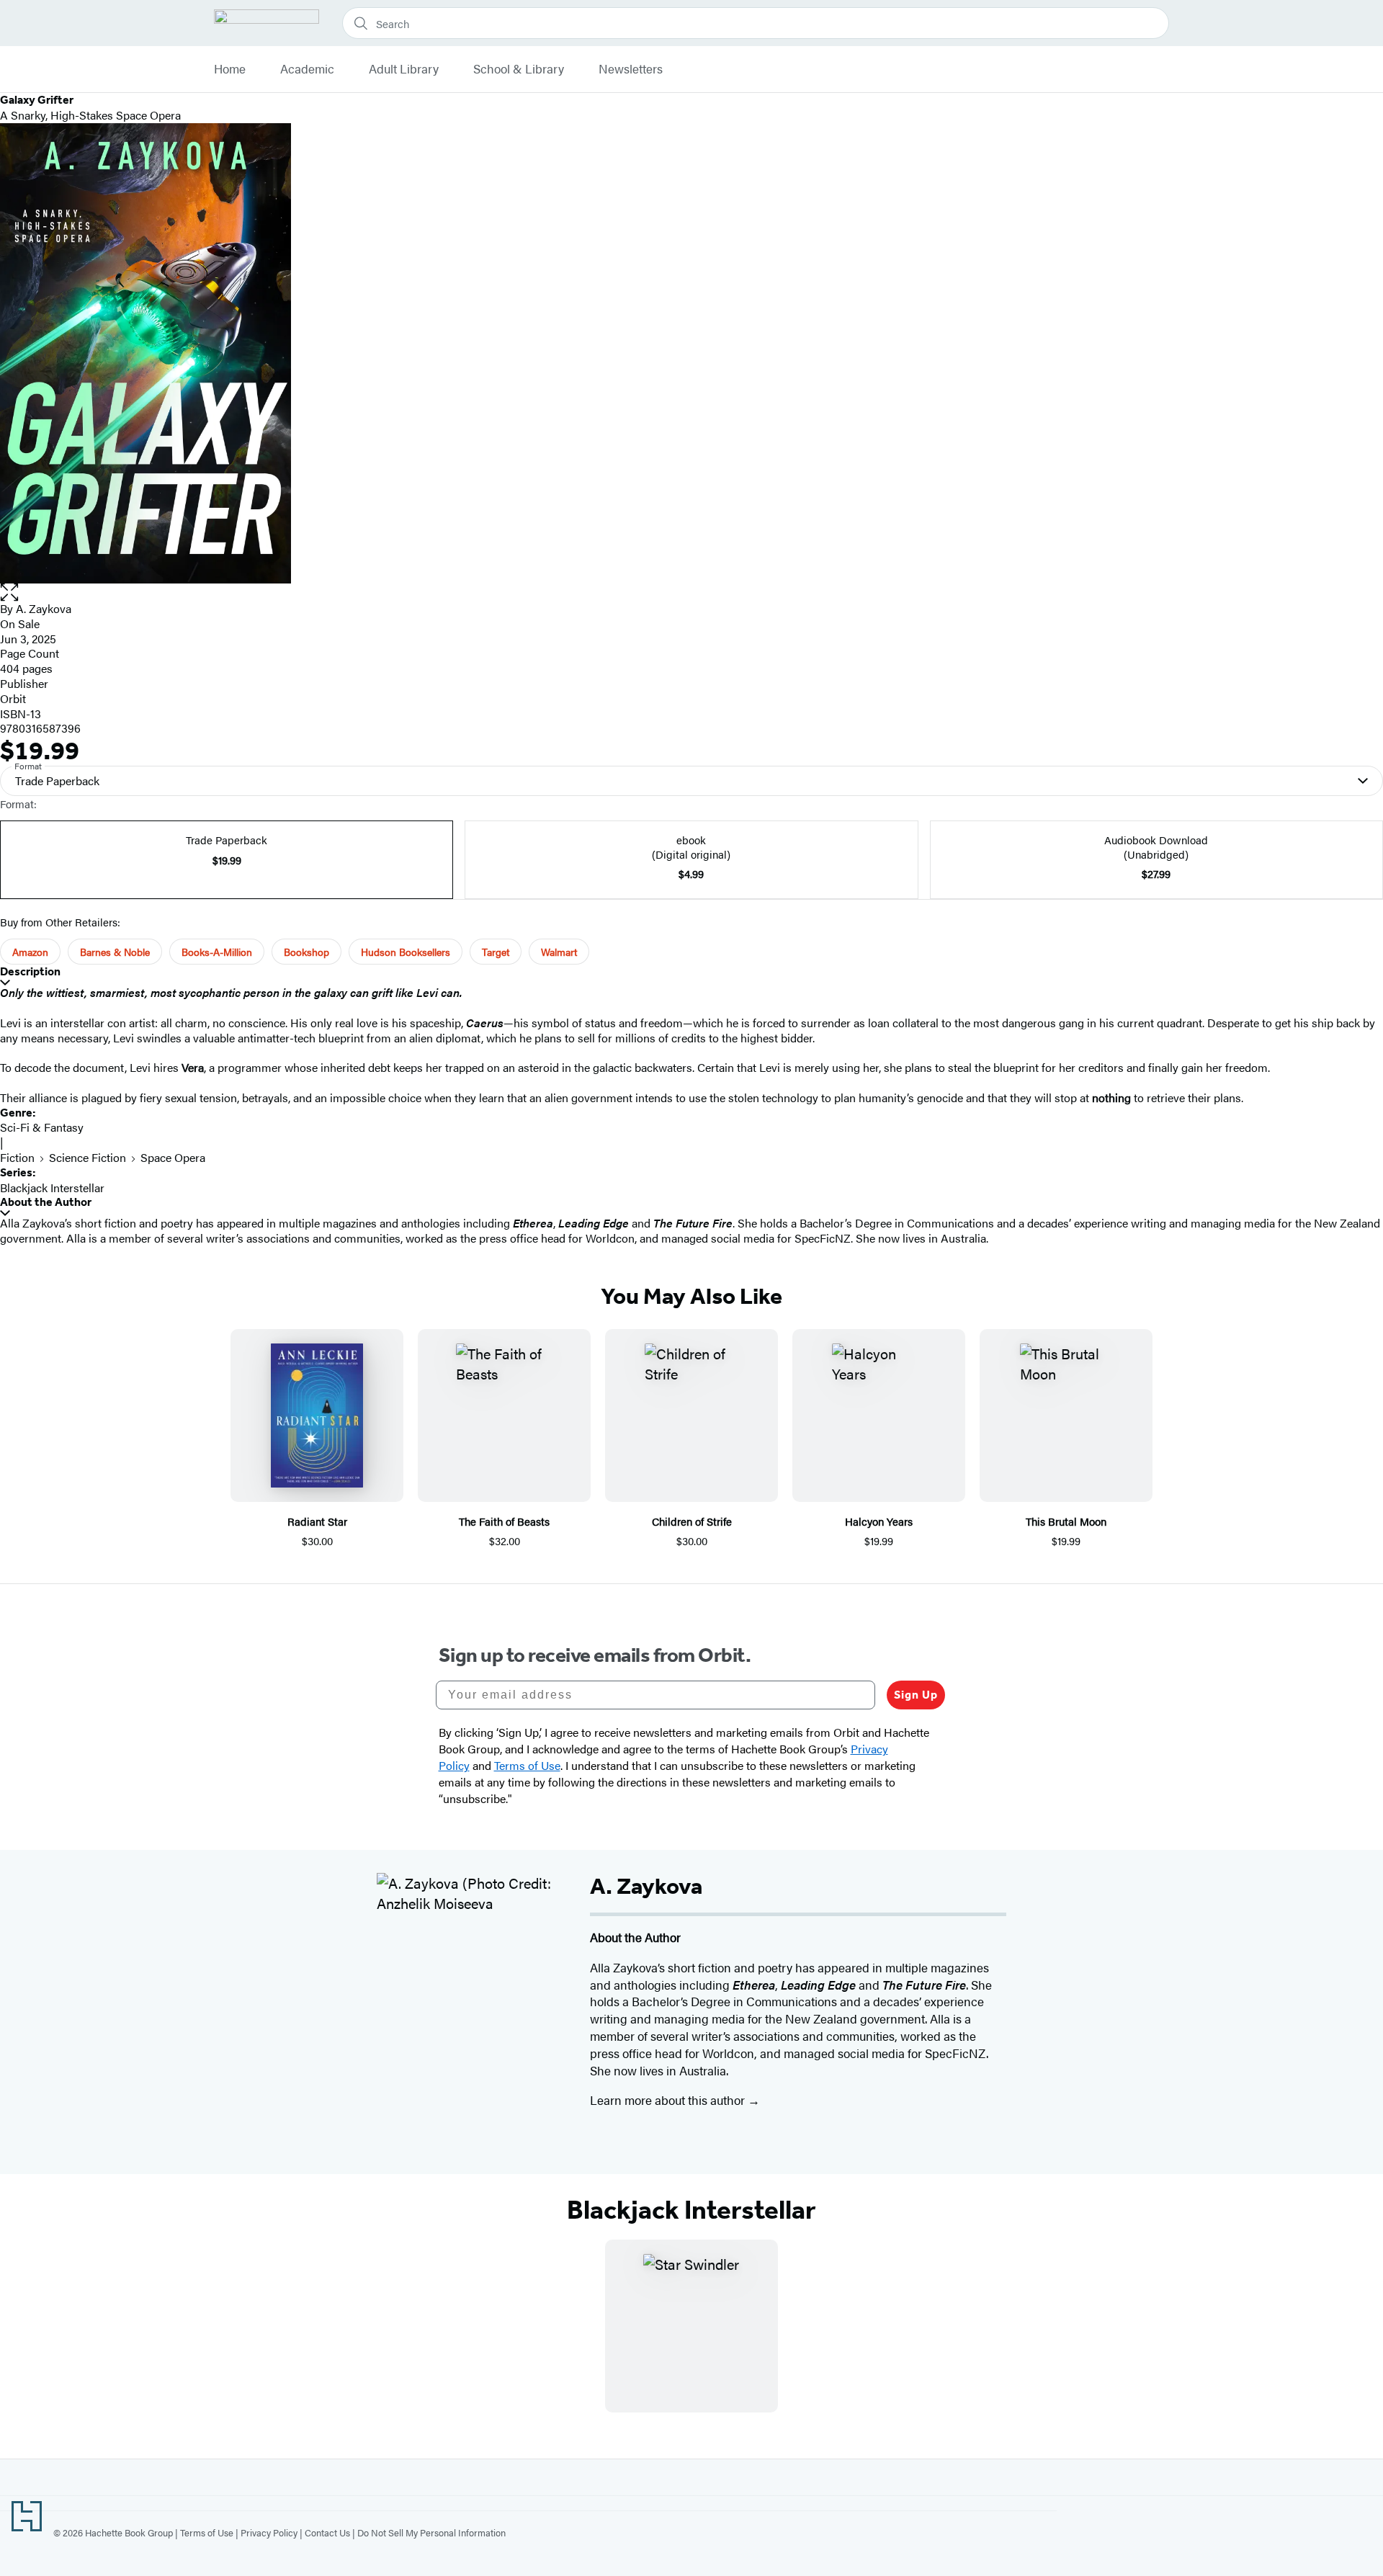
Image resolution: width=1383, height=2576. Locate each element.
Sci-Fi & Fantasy (42, 1127)
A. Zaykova (44, 608)
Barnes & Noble (115, 952)
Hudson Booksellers (406, 952)
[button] (691, 592)
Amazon (30, 952)
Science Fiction (88, 1157)
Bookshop (306, 952)
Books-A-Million (217, 952)
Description (30, 971)
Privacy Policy (269, 2532)
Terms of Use (207, 2532)
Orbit (13, 698)
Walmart (559, 952)
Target (496, 952)
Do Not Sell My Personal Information (431, 2532)
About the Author (46, 1202)
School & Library (519, 69)
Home (230, 69)
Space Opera (173, 1157)
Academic (307, 69)
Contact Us (327, 2532)
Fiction (17, 1157)
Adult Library (404, 69)
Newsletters (631, 69)
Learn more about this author (669, 2100)
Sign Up (916, 1695)
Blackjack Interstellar (52, 1188)
